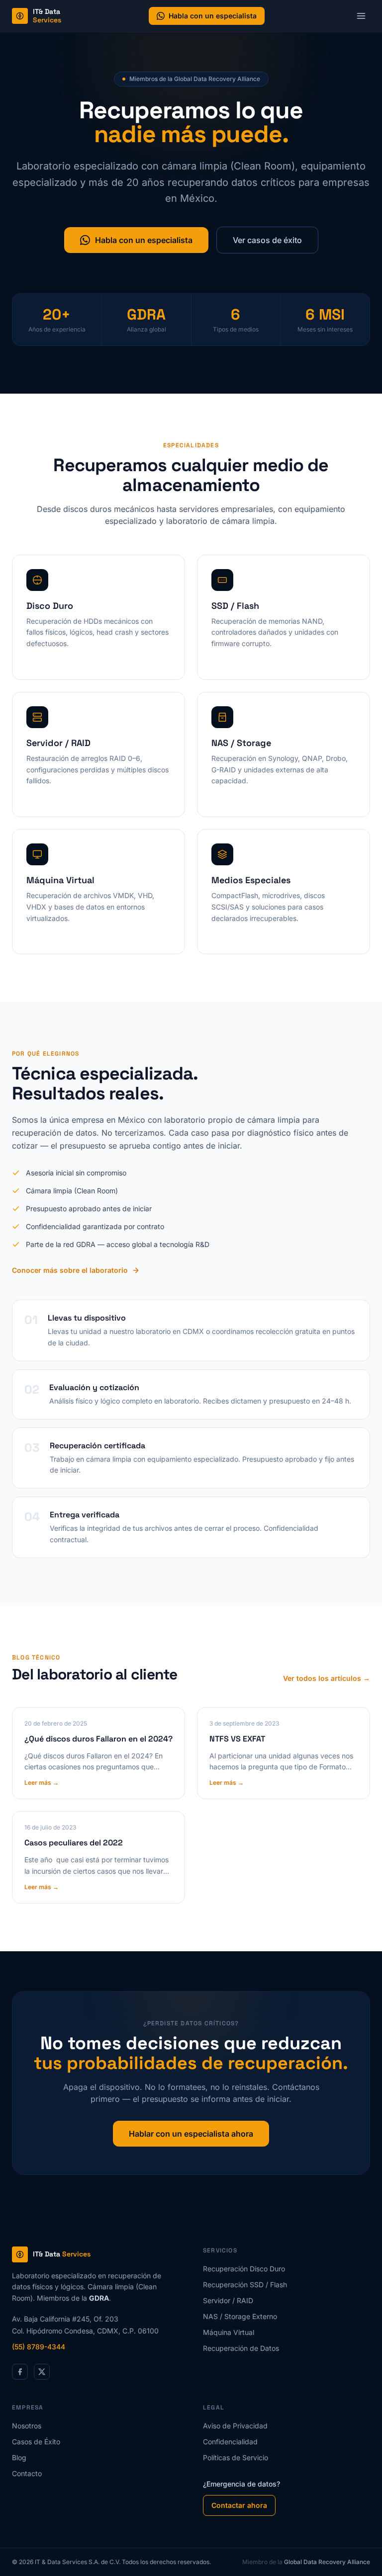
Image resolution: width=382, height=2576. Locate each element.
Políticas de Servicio (236, 2457)
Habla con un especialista (213, 16)
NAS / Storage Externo (240, 2316)
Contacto (27, 2473)
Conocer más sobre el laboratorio (70, 1270)
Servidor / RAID (228, 2300)
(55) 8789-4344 (39, 2347)
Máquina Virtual (229, 2332)
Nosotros (27, 2426)
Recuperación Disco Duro (244, 2269)
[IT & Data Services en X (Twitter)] (42, 2372)
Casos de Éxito (36, 2442)
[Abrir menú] (361, 16)
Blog (19, 2457)
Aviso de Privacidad (235, 2426)
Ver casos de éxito (267, 240)
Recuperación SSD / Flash (245, 2285)
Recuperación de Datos (241, 2348)
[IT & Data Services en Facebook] (20, 2372)
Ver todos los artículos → (327, 1678)
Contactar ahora (239, 2505)
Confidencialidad (230, 2442)
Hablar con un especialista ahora (191, 2134)
